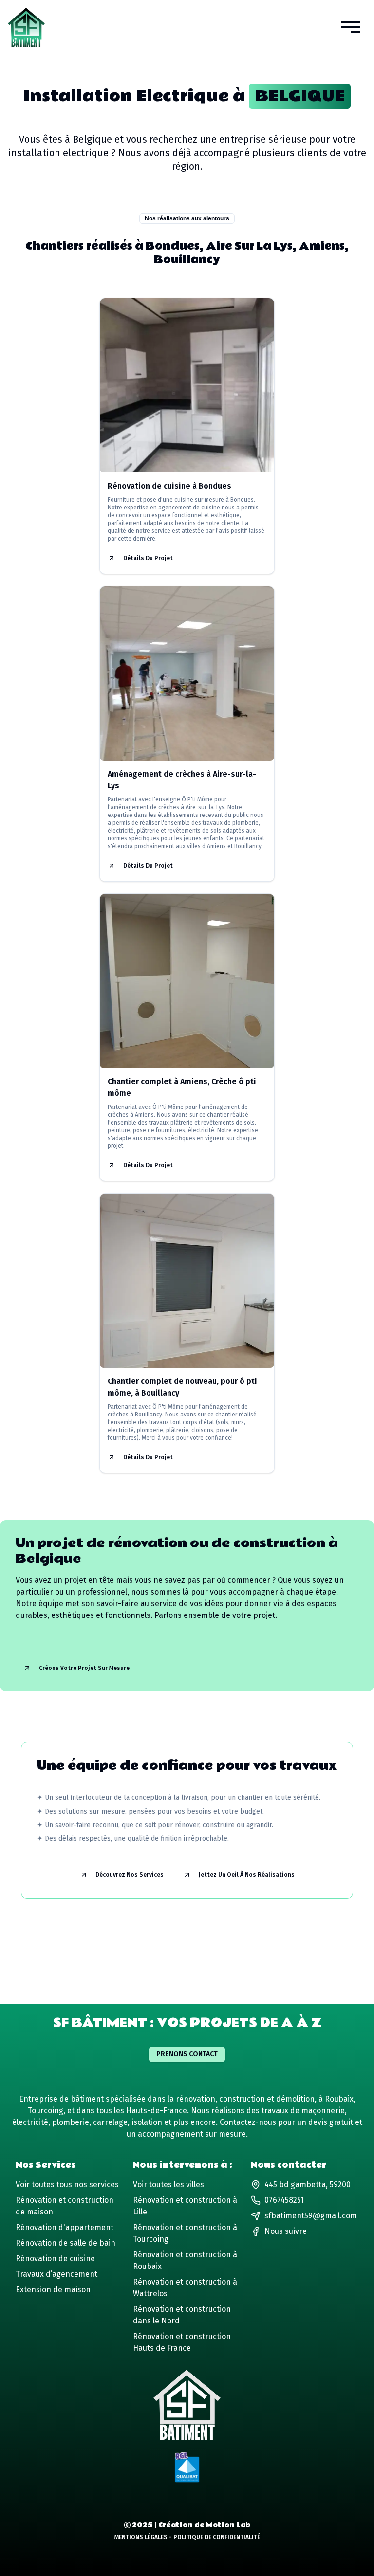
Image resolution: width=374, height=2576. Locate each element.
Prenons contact (187, 2054)
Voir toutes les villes (168, 2185)
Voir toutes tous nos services (67, 2185)
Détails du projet (148, 558)
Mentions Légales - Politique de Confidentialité (187, 2537)
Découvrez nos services (130, 1875)
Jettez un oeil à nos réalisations (247, 1875)
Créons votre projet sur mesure (84, 1668)
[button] (351, 27)
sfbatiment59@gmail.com (311, 2216)
